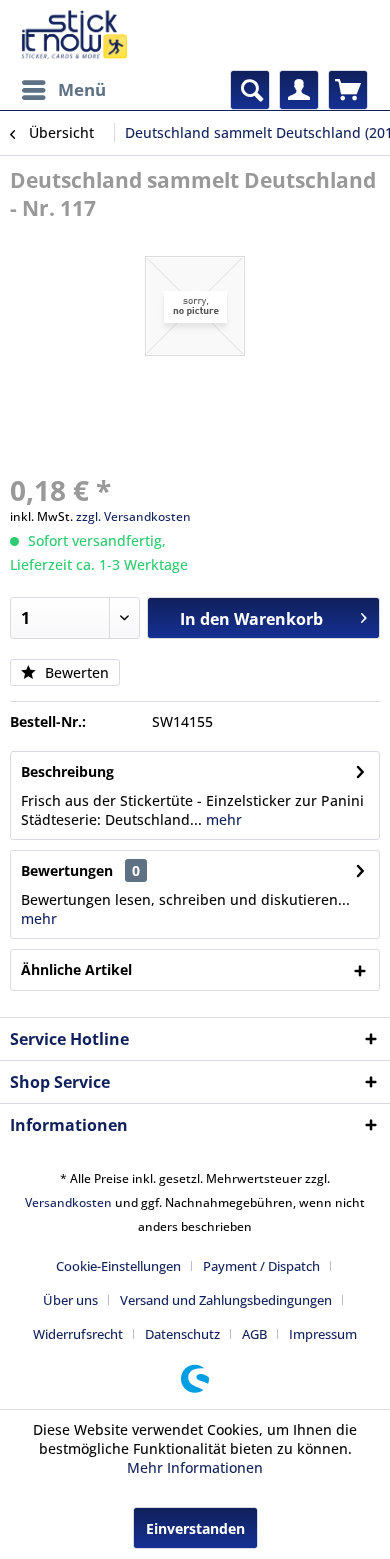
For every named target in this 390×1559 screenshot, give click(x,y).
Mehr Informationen (195, 1467)
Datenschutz (182, 1334)
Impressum (323, 1334)
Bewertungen (67, 870)
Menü (82, 89)
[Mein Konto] (299, 90)
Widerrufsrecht (78, 1334)
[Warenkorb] (348, 90)
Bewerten (75, 672)
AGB (254, 1334)
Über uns (70, 1300)
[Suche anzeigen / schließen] (250, 90)
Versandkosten (68, 1202)
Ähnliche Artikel (76, 969)
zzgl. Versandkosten (133, 516)
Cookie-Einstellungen (118, 1266)
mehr (222, 819)
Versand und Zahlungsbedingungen (226, 1300)
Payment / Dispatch (261, 1266)
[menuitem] (63, 90)
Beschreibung (67, 771)
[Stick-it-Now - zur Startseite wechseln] (74, 35)
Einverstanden (195, 1528)
